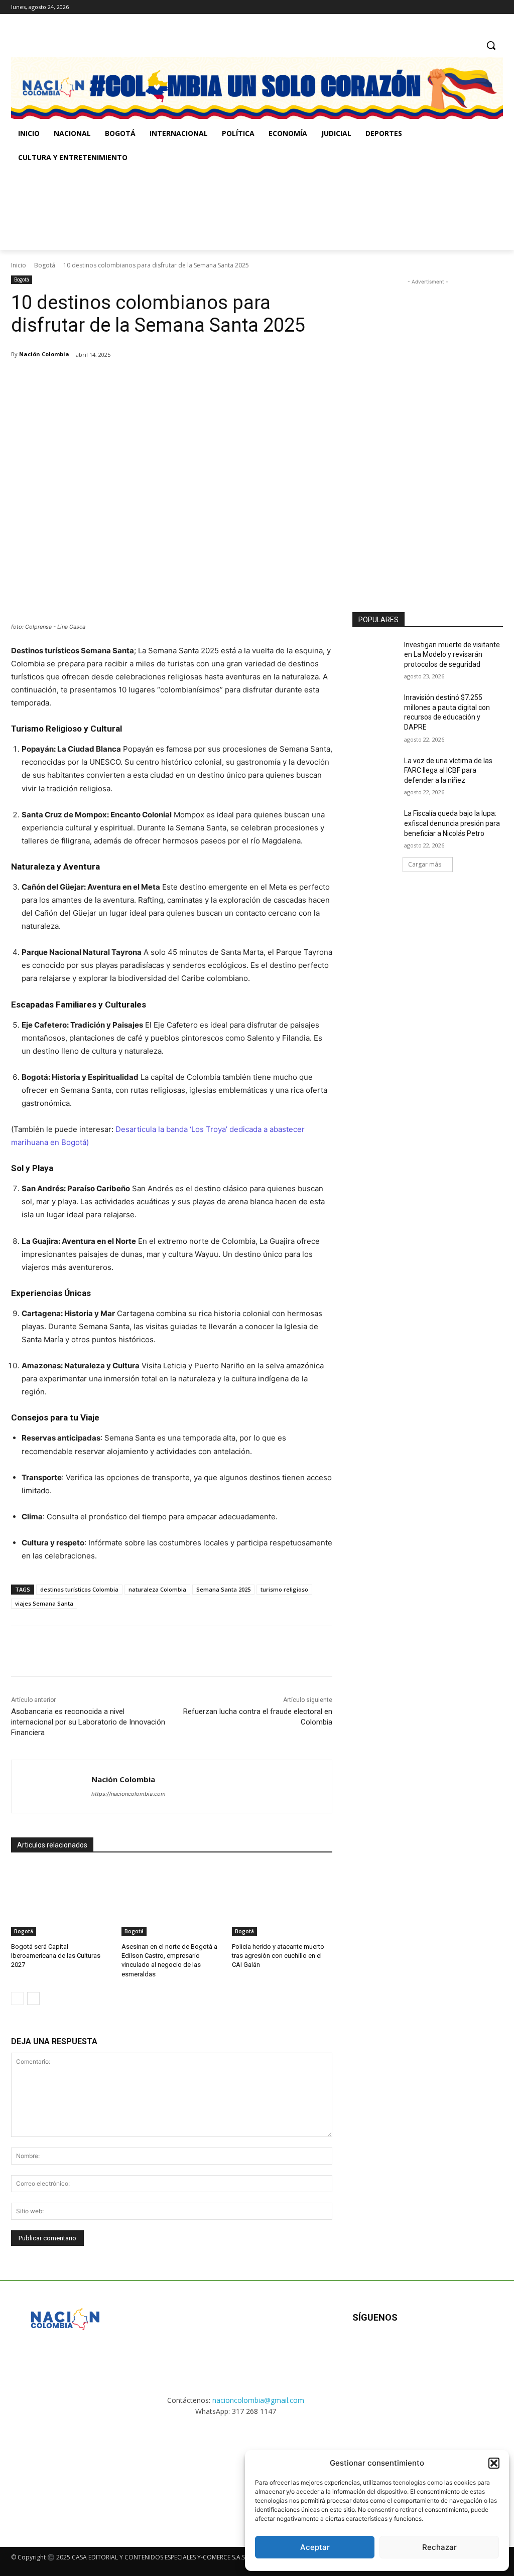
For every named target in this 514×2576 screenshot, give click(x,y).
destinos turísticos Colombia (79, 1589)
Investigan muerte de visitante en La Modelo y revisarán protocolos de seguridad (452, 655)
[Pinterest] (130, 380)
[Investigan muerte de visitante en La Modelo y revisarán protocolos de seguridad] (375, 656)
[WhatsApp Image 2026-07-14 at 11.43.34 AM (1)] (343, 210)
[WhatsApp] (153, 380)
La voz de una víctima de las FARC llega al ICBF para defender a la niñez (448, 770)
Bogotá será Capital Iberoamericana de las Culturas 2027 (56, 1956)
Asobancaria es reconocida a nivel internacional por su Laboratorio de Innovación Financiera (88, 1722)
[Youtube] (461, 2350)
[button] (494, 2463)
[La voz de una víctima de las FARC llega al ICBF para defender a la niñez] (375, 772)
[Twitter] (497, 7)
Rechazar (439, 2547)
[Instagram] (470, 7)
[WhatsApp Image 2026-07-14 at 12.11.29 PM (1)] (65, 2473)
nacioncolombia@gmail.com (258, 2400)
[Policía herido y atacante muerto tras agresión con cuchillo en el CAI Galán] (282, 1901)
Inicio (19, 265)
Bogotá (45, 265)
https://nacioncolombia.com (128, 1794)
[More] (176, 380)
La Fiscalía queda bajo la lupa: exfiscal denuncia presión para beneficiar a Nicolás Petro (452, 823)
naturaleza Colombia (157, 1589)
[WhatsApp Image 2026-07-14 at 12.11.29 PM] (70, 210)
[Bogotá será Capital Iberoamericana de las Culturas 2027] (61, 1901)
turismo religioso (284, 1589)
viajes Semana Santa (44, 1603)
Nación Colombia (44, 354)
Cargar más (425, 864)
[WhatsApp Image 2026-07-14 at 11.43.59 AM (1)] (207, 210)
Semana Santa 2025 (223, 1589)
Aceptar (315, 2547)
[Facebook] (456, 7)
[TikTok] (483, 7)
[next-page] (33, 1998)
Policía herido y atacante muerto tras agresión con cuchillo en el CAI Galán (278, 1956)
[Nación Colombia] (51, 1786)
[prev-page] (17, 1998)
